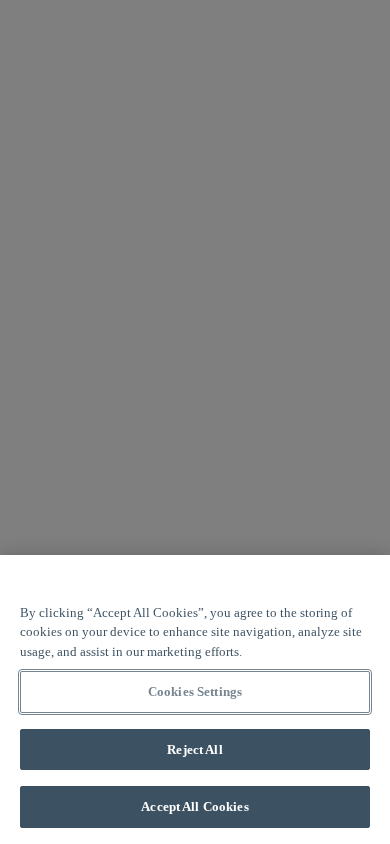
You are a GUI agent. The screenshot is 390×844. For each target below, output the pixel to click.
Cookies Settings (195, 691)
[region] (195, 699)
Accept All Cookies (194, 806)
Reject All (194, 749)
